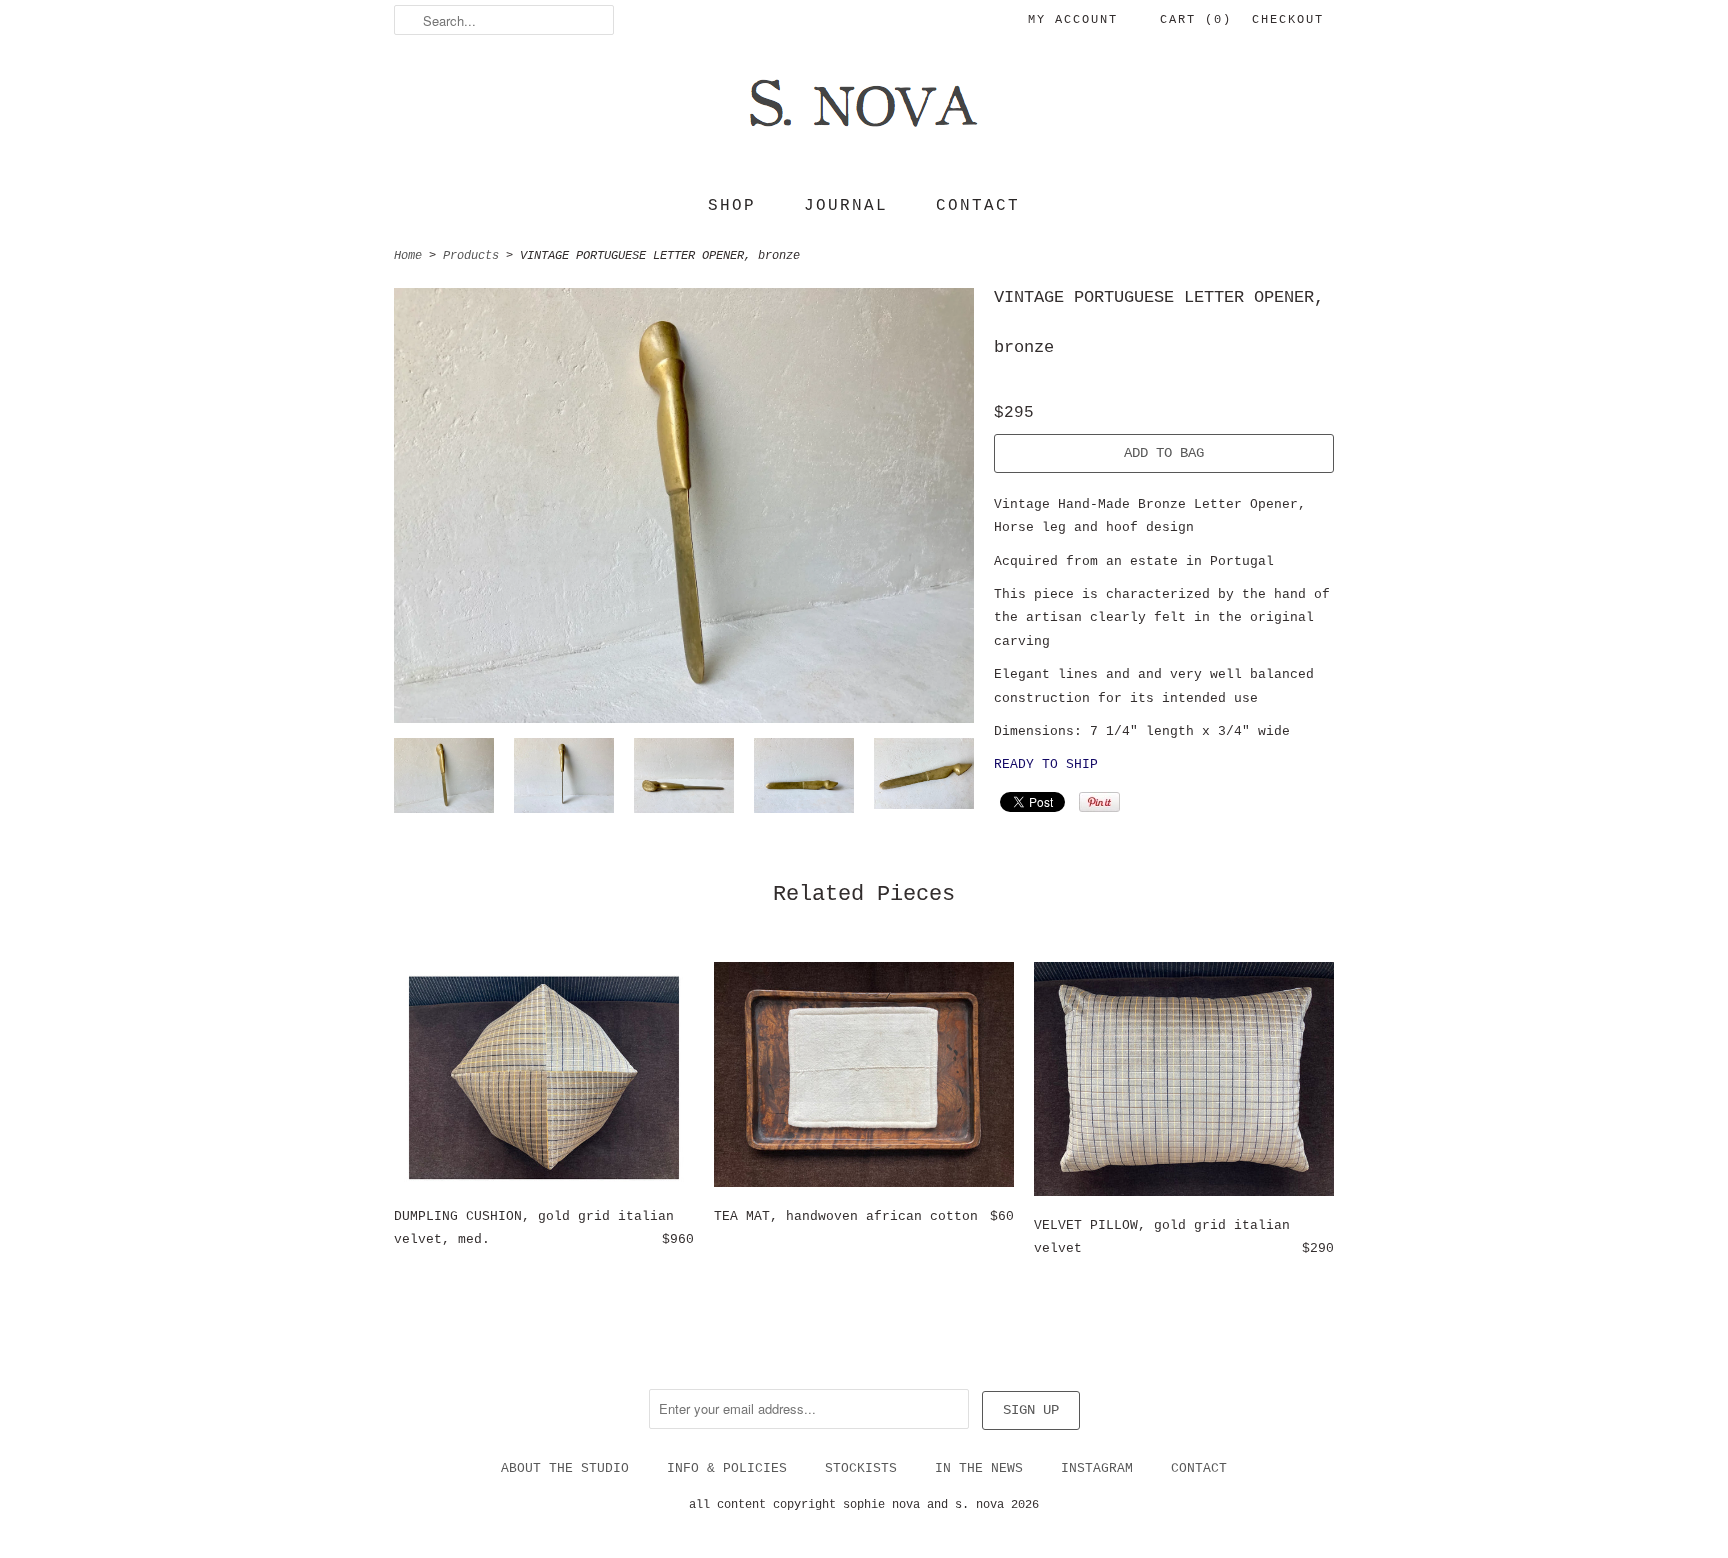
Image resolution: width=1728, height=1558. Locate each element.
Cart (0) (1196, 20)
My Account (1073, 20)
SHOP (732, 206)
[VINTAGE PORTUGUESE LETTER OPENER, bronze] (444, 779)
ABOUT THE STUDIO (565, 1468)
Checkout (1288, 20)
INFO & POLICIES (727, 1468)
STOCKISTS (861, 1468)
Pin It (1099, 802)
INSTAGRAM (1097, 1468)
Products (471, 256)
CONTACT (978, 206)
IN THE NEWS (979, 1468)
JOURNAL (846, 206)
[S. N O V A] (864, 116)
